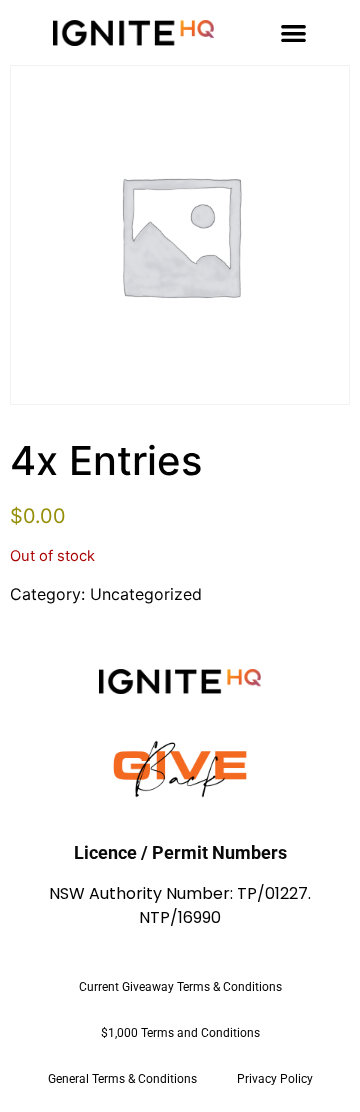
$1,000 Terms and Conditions (180, 1033)
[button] (293, 32)
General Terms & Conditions (122, 1079)
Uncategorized (146, 594)
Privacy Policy (275, 1079)
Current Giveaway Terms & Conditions (180, 987)
